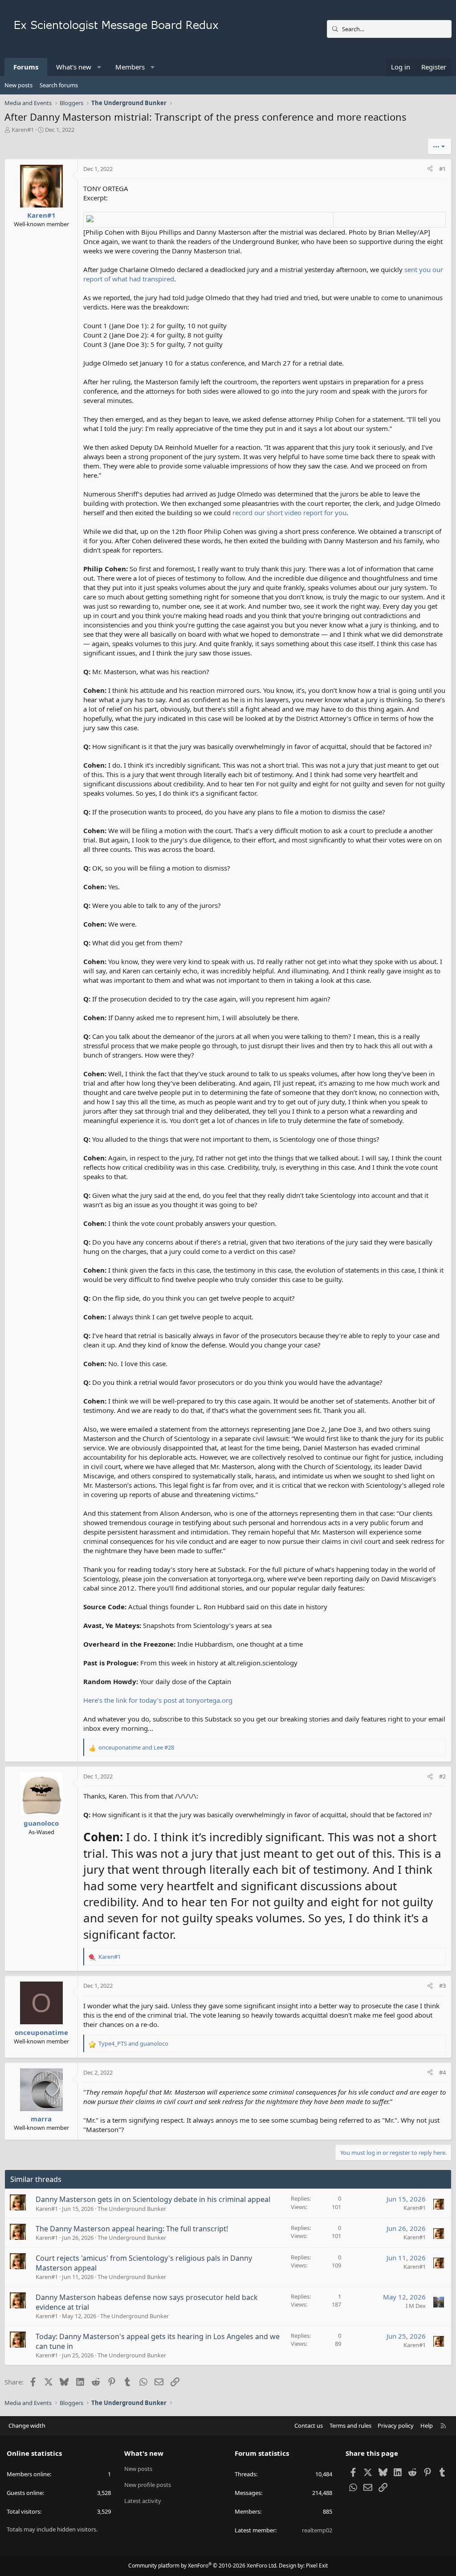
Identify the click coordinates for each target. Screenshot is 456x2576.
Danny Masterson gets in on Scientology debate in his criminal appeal (153, 2199)
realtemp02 (317, 2530)
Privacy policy (396, 2425)
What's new (74, 67)
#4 (442, 2072)
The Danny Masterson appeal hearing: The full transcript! (132, 2229)
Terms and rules (350, 2425)
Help (427, 2425)
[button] (100, 67)
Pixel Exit (317, 2566)
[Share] (430, 169)
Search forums (59, 85)
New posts (18, 85)
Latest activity (143, 2501)
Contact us (309, 2425)
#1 (442, 169)
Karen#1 (23, 130)
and (136, 1747)
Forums (26, 67)
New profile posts (148, 2485)
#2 (442, 1776)
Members (130, 67)
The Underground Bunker (132, 2209)
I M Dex (416, 2306)
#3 (442, 1986)
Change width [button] (27, 2425)
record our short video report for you (289, 513)
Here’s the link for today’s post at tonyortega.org (158, 1700)
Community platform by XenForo (203, 2566)
